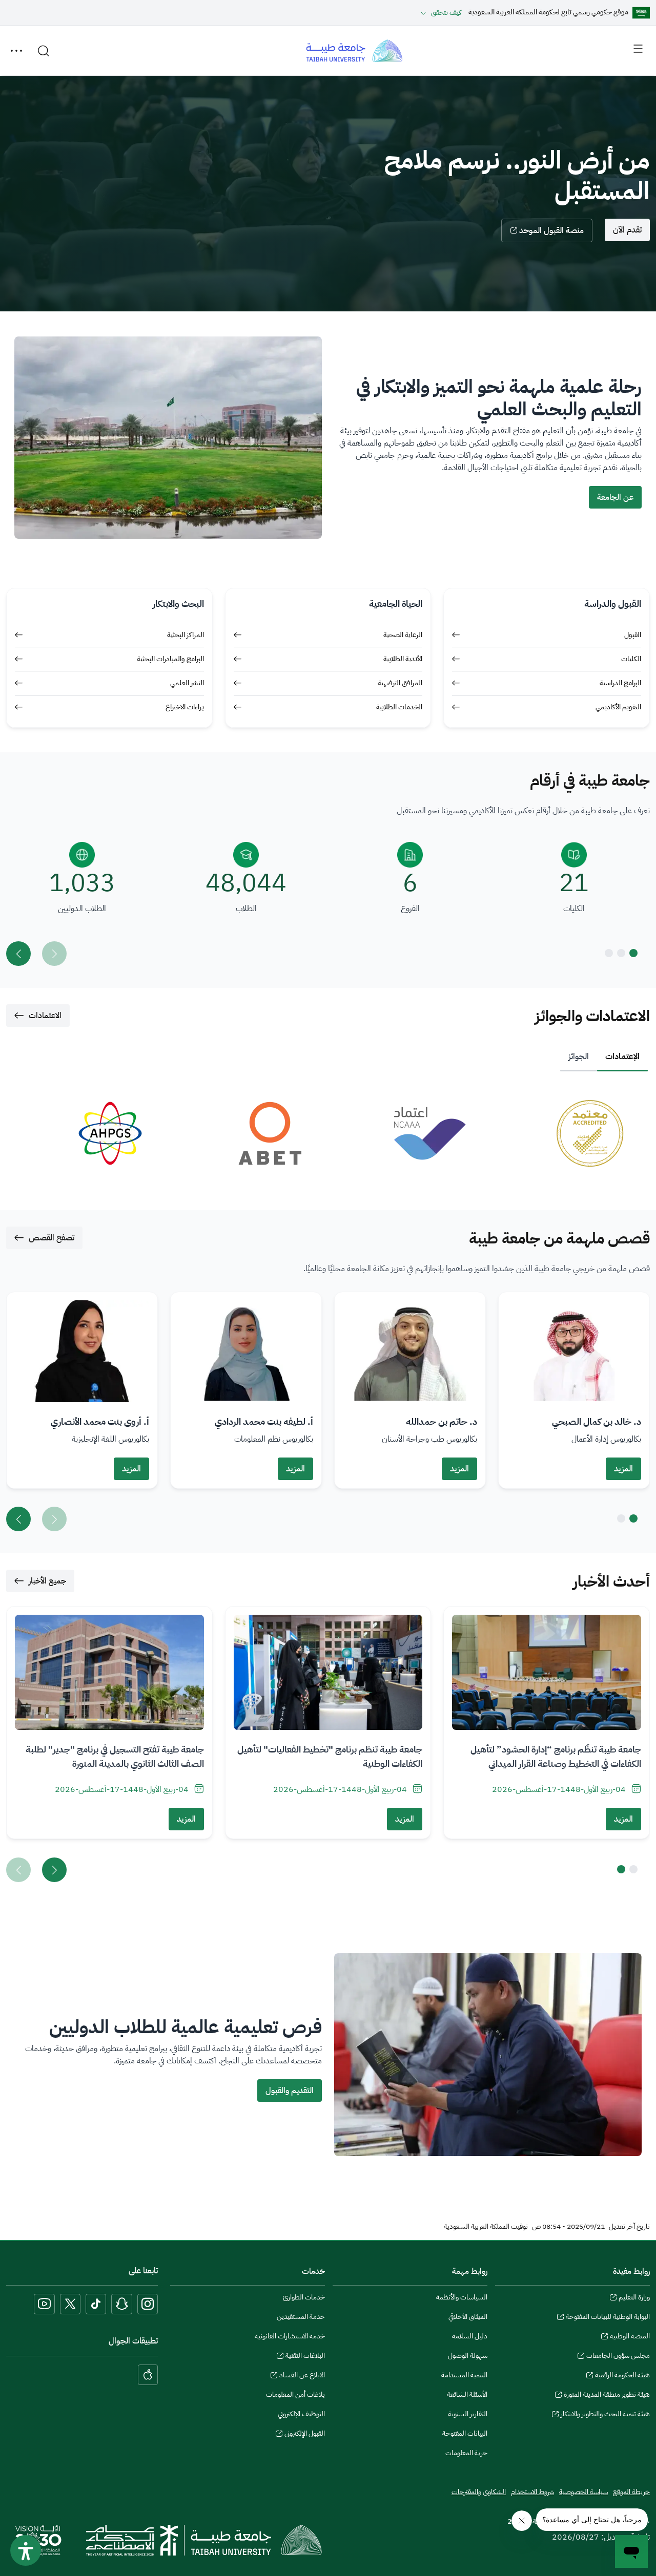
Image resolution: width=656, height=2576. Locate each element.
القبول (633, 635)
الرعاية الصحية (403, 635)
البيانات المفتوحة (465, 2433)
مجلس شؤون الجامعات (618, 2357)
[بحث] (44, 51)
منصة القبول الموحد (551, 230)
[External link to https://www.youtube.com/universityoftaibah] (44, 2304)
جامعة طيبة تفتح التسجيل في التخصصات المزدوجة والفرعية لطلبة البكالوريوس (331, 1756)
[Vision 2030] (38, 2540)
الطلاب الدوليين (82, 909)
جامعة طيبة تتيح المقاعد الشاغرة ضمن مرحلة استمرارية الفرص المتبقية (121, 1756)
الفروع (410, 909)
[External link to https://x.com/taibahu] (70, 2304)
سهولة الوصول (468, 2356)
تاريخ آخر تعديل (629, 2227)
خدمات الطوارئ (304, 2297)
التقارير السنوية (468, 2414)
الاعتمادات (45, 1016)
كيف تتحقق (446, 13)
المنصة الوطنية (630, 2337)
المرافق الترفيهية (400, 683)
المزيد (623, 1469)
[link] (568, 1133)
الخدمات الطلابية (399, 707)
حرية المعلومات (466, 2453)
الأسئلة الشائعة (467, 2394)
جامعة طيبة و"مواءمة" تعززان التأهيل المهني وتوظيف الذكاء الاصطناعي (560, 1756)
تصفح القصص (52, 1238)
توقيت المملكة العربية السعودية (486, 2227)
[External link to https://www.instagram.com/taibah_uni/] (148, 2304)
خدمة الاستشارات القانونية (290, 2336)
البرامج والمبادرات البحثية (170, 659)
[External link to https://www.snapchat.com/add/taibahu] (122, 2304)
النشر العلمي (187, 683)
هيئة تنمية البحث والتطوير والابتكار (605, 2415)
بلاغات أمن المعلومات (295, 2394)
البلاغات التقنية (305, 2357)
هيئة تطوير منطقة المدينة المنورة (607, 2396)
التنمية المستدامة (464, 2375)
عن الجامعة (615, 497)
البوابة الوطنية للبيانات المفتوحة (608, 2318)
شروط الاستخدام (532, 2492)
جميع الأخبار (47, 1581)
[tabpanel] (328, 1133)
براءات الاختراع (185, 707)
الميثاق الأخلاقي (468, 2317)
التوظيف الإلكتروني (301, 2414)
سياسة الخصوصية (583, 2492)
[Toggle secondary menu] (16, 51)
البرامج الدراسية (620, 683)
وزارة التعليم (634, 2298)
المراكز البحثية (186, 635)
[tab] (622, 1057)
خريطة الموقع (631, 2492)
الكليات (631, 659)
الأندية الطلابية (403, 659)
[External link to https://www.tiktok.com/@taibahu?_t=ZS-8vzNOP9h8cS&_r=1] (96, 2304)
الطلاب (246, 909)
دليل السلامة (470, 2336)
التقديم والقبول (290, 2091)
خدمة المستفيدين (301, 2317)
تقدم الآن (627, 230)
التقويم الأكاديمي (618, 707)
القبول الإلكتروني (305, 2435)
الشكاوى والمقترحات (479, 2492)
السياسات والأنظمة (462, 2297)
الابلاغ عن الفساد (302, 2376)
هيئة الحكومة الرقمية (622, 2376)
